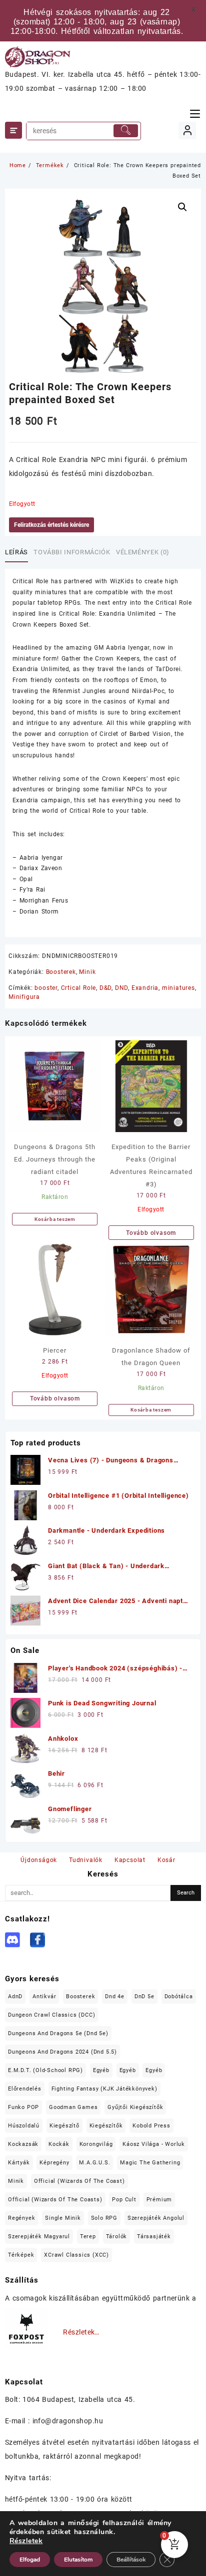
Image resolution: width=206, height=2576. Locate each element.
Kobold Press (151, 2126)
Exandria (145, 988)
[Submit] (126, 131)
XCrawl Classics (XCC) (76, 2255)
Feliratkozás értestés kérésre (51, 525)
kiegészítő (64, 2126)
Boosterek (61, 972)
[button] (182, 207)
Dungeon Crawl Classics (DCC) (51, 2015)
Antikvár (44, 1996)
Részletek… (81, 2332)
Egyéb (101, 2070)
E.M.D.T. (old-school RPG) (45, 2070)
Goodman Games (73, 2107)
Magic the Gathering (150, 2163)
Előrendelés (25, 2089)
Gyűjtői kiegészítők (135, 2107)
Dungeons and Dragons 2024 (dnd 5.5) (62, 2052)
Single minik (63, 2218)
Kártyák (19, 2163)
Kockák (59, 2144)
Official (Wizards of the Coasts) (55, 2200)
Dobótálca (179, 1996)
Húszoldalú (24, 2126)
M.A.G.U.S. (94, 2163)
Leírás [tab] (16, 552)
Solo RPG (104, 2218)
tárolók (117, 2236)
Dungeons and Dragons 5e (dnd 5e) (58, 2033)
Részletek (26, 2541)
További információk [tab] (72, 552)
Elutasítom (78, 2560)
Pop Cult (124, 2200)
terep (88, 2236)
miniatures (178, 988)
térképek (21, 2255)
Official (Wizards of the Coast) (79, 2181)
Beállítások (131, 2560)
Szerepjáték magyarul (39, 2236)
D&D (105, 988)
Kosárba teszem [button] (55, 1219)
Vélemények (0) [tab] (143, 552)
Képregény (54, 2163)
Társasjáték (154, 2236)
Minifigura (24, 997)
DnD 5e (144, 1996)
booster (46, 988)
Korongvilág (96, 2144)
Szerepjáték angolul (156, 2218)
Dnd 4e (115, 1996)
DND (121, 988)
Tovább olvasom (151, 1233)
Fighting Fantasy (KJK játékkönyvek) (104, 2089)
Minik (87, 972)
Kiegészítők (106, 2126)
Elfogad (30, 2560)
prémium (159, 2200)
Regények (21, 2218)
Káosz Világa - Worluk (154, 2144)
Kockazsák (23, 2144)
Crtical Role (79, 988)
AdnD (15, 1996)
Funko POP (23, 2107)
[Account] (187, 130)
